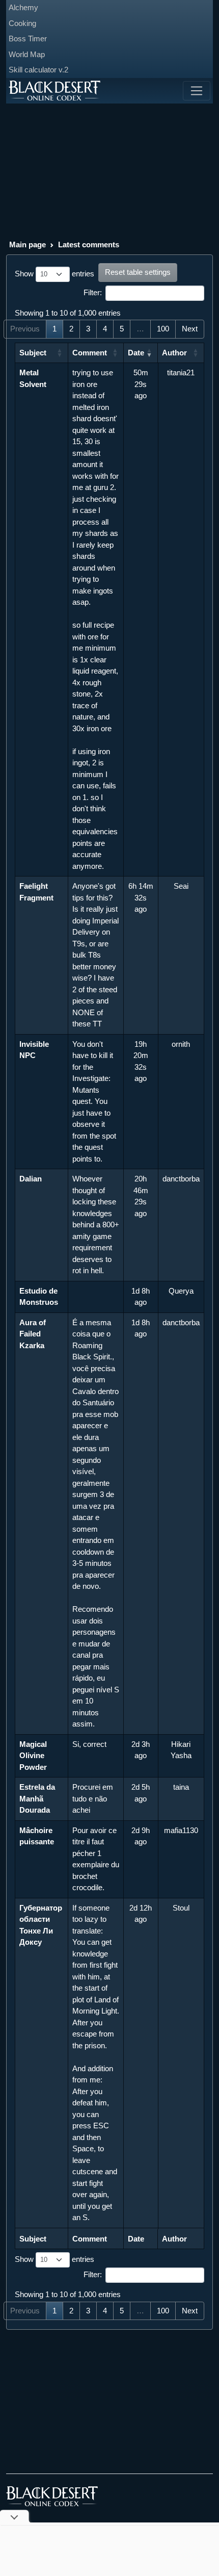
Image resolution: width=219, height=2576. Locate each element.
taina (181, 1787)
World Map (27, 54)
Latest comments (89, 244)
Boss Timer (28, 38)
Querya (181, 1291)
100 (163, 329)
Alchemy (23, 7)
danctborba (181, 1179)
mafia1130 (181, 1830)
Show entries (54, 274)
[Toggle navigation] (197, 91)
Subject (33, 353)
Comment (90, 353)
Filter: (93, 292)
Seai (181, 886)
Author (174, 353)
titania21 (181, 372)
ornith (181, 1044)
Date (136, 353)
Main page (28, 244)
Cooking (22, 23)
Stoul (181, 1908)
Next (190, 329)
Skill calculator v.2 (38, 70)
